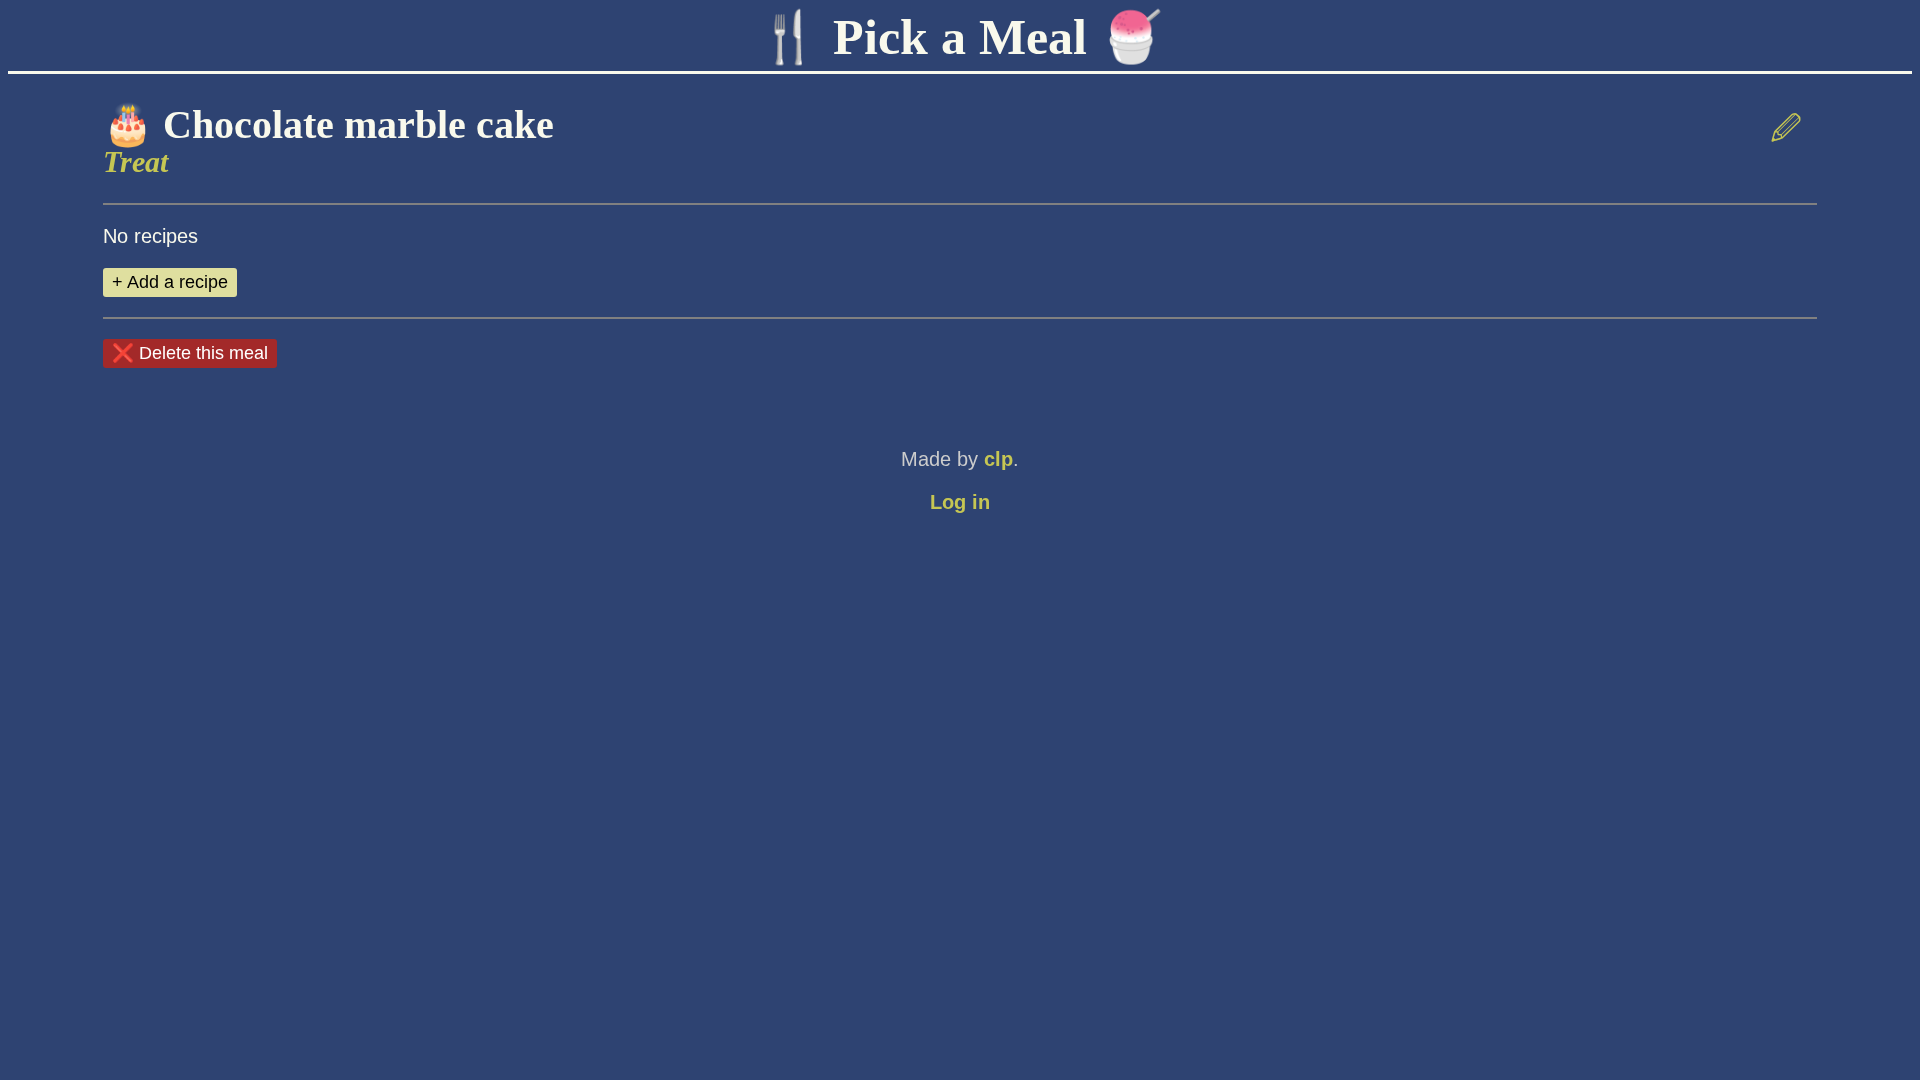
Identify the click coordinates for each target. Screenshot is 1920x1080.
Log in (960, 502)
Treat (135, 161)
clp (998, 459)
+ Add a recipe (170, 282)
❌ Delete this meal (190, 353)
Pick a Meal (960, 37)
